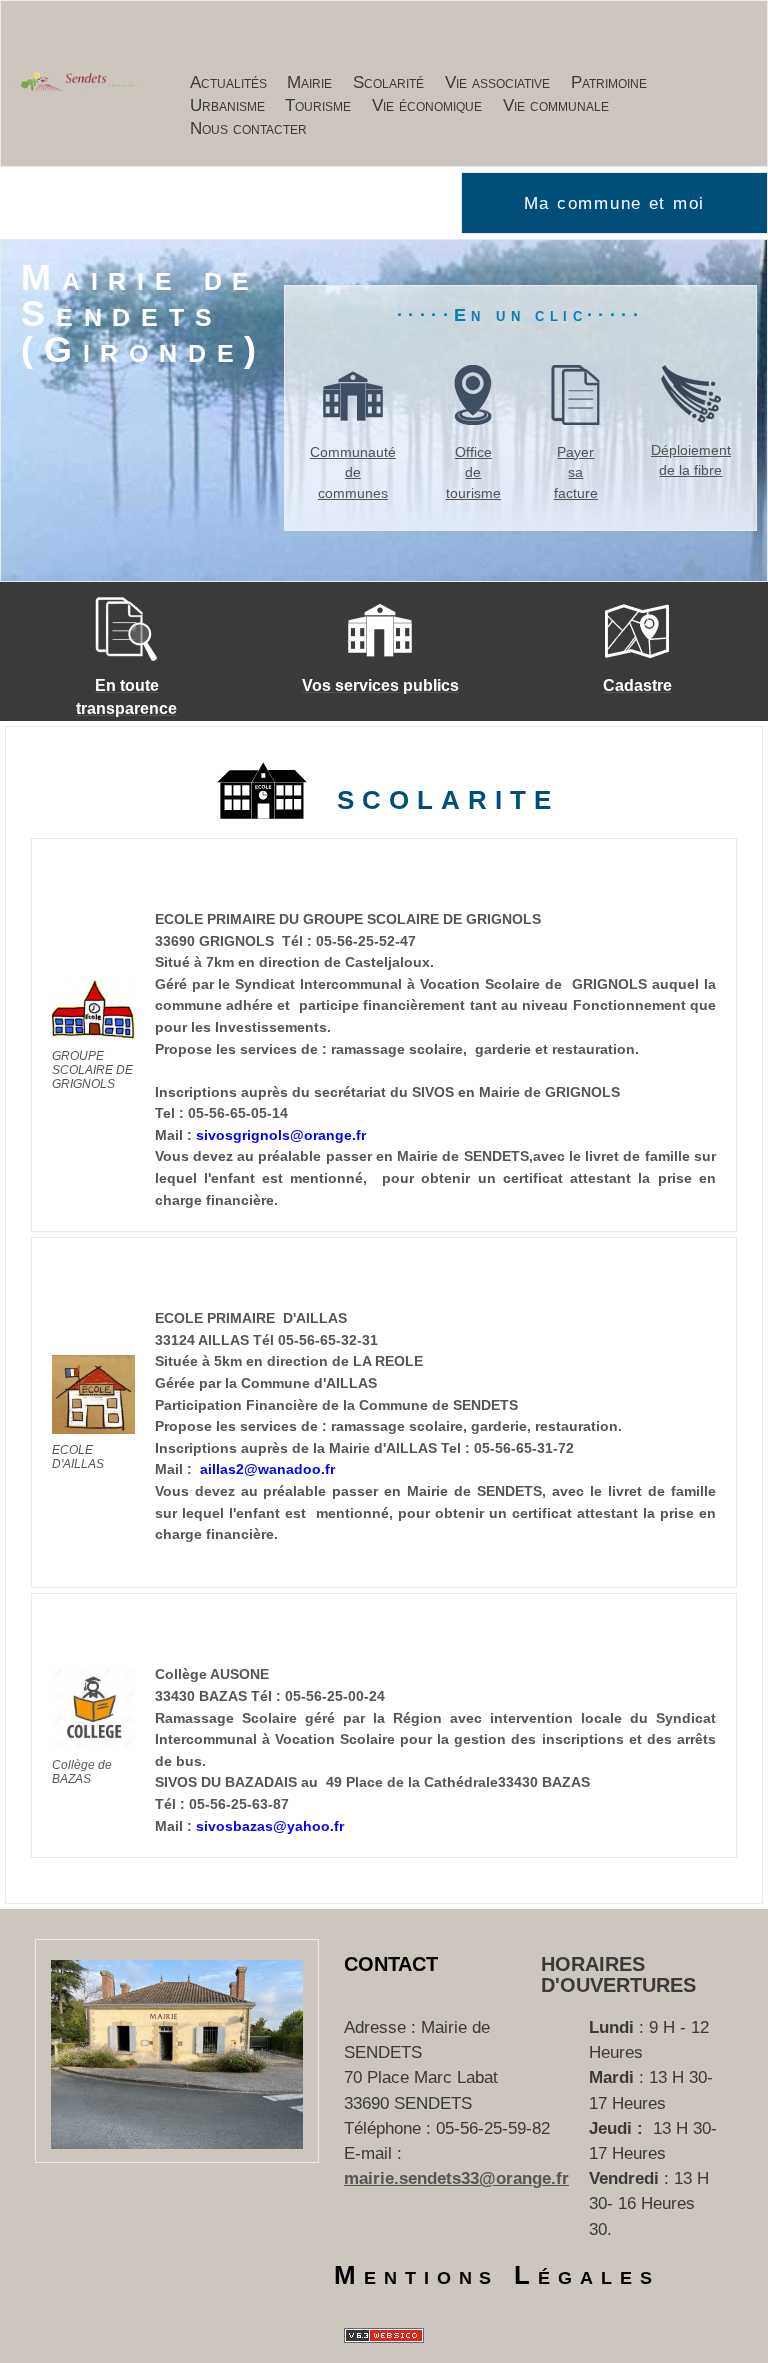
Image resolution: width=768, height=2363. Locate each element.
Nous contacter (248, 128)
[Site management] (384, 2335)
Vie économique (427, 105)
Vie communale (556, 105)
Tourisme (318, 105)
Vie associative (497, 82)
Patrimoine (609, 82)
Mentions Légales (497, 2275)
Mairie (309, 82)
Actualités (228, 82)
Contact (391, 1964)
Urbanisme (227, 105)
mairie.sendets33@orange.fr (456, 2178)
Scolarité (388, 82)
